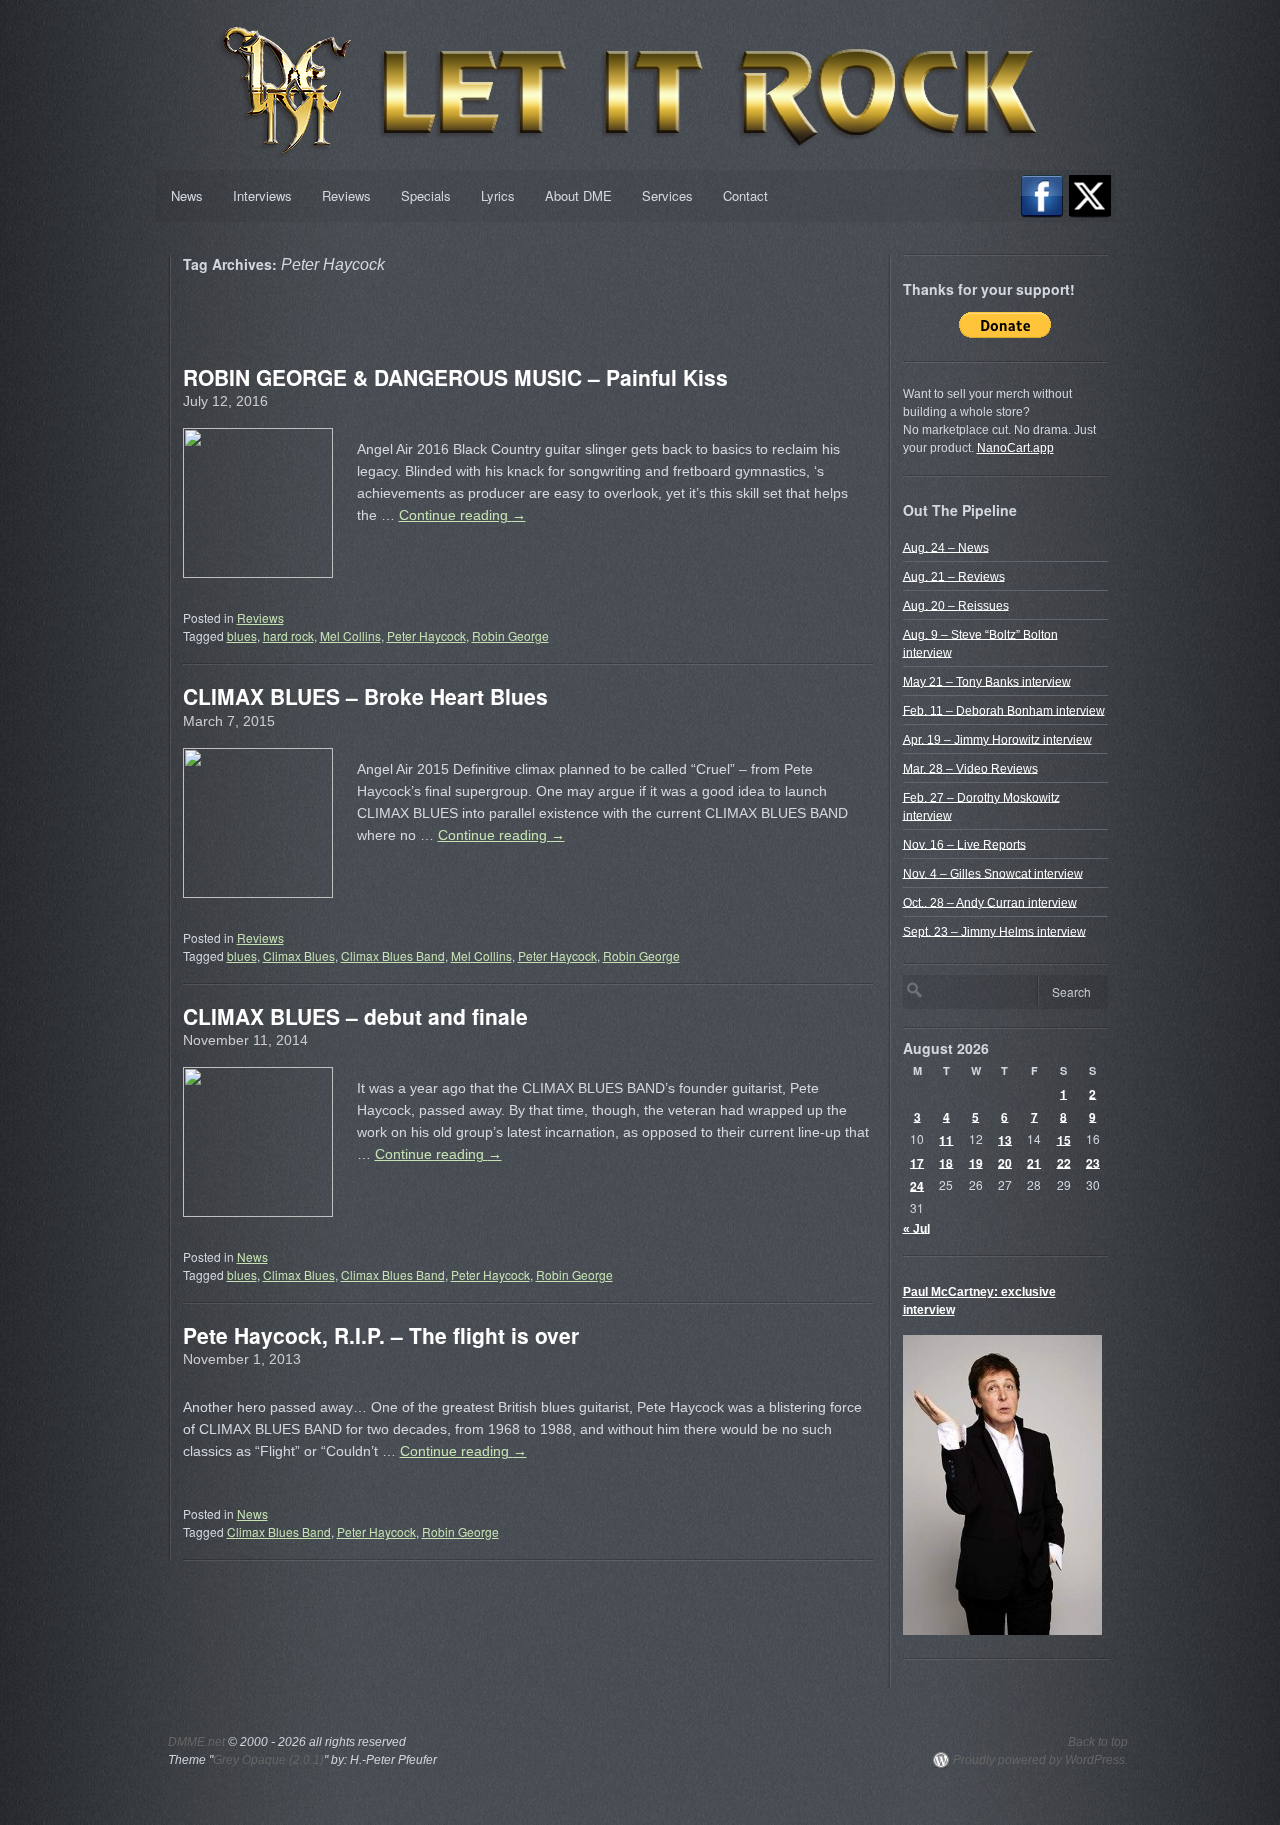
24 (917, 1185)
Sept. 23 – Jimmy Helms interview (994, 931)
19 (976, 1162)
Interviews (262, 195)
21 (1034, 1162)
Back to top (1098, 1742)
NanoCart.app (1015, 448)
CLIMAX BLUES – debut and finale (355, 1016)
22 (1064, 1162)
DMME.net (196, 1742)
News (187, 195)
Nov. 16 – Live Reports (964, 844)
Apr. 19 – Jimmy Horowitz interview (997, 739)
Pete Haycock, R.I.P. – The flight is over (381, 1335)
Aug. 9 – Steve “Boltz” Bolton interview (980, 643)
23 (1093, 1162)
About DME (578, 195)
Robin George (510, 635)
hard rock (288, 635)
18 (946, 1162)
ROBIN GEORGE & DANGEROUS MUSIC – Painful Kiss (455, 377)
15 (1064, 1139)
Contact (745, 195)
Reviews (346, 195)
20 (1005, 1162)
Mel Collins (350, 635)
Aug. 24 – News (946, 547)
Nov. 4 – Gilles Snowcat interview (993, 873)
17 (917, 1162)
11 (946, 1139)
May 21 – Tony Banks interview (987, 681)
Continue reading (462, 515)
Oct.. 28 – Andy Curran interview (990, 902)
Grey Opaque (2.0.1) (268, 1760)
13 (1005, 1139)
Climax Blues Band (393, 955)
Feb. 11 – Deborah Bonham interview (1004, 710)
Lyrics (498, 195)
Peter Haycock (426, 635)
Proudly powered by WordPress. (1040, 1760)
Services (667, 195)
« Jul (916, 1228)
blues (242, 635)
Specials (426, 195)
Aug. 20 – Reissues (956, 605)
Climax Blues (299, 955)
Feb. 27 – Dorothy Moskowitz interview (981, 806)
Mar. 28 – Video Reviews (970, 768)
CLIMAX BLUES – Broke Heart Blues (365, 696)
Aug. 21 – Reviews (954, 576)
